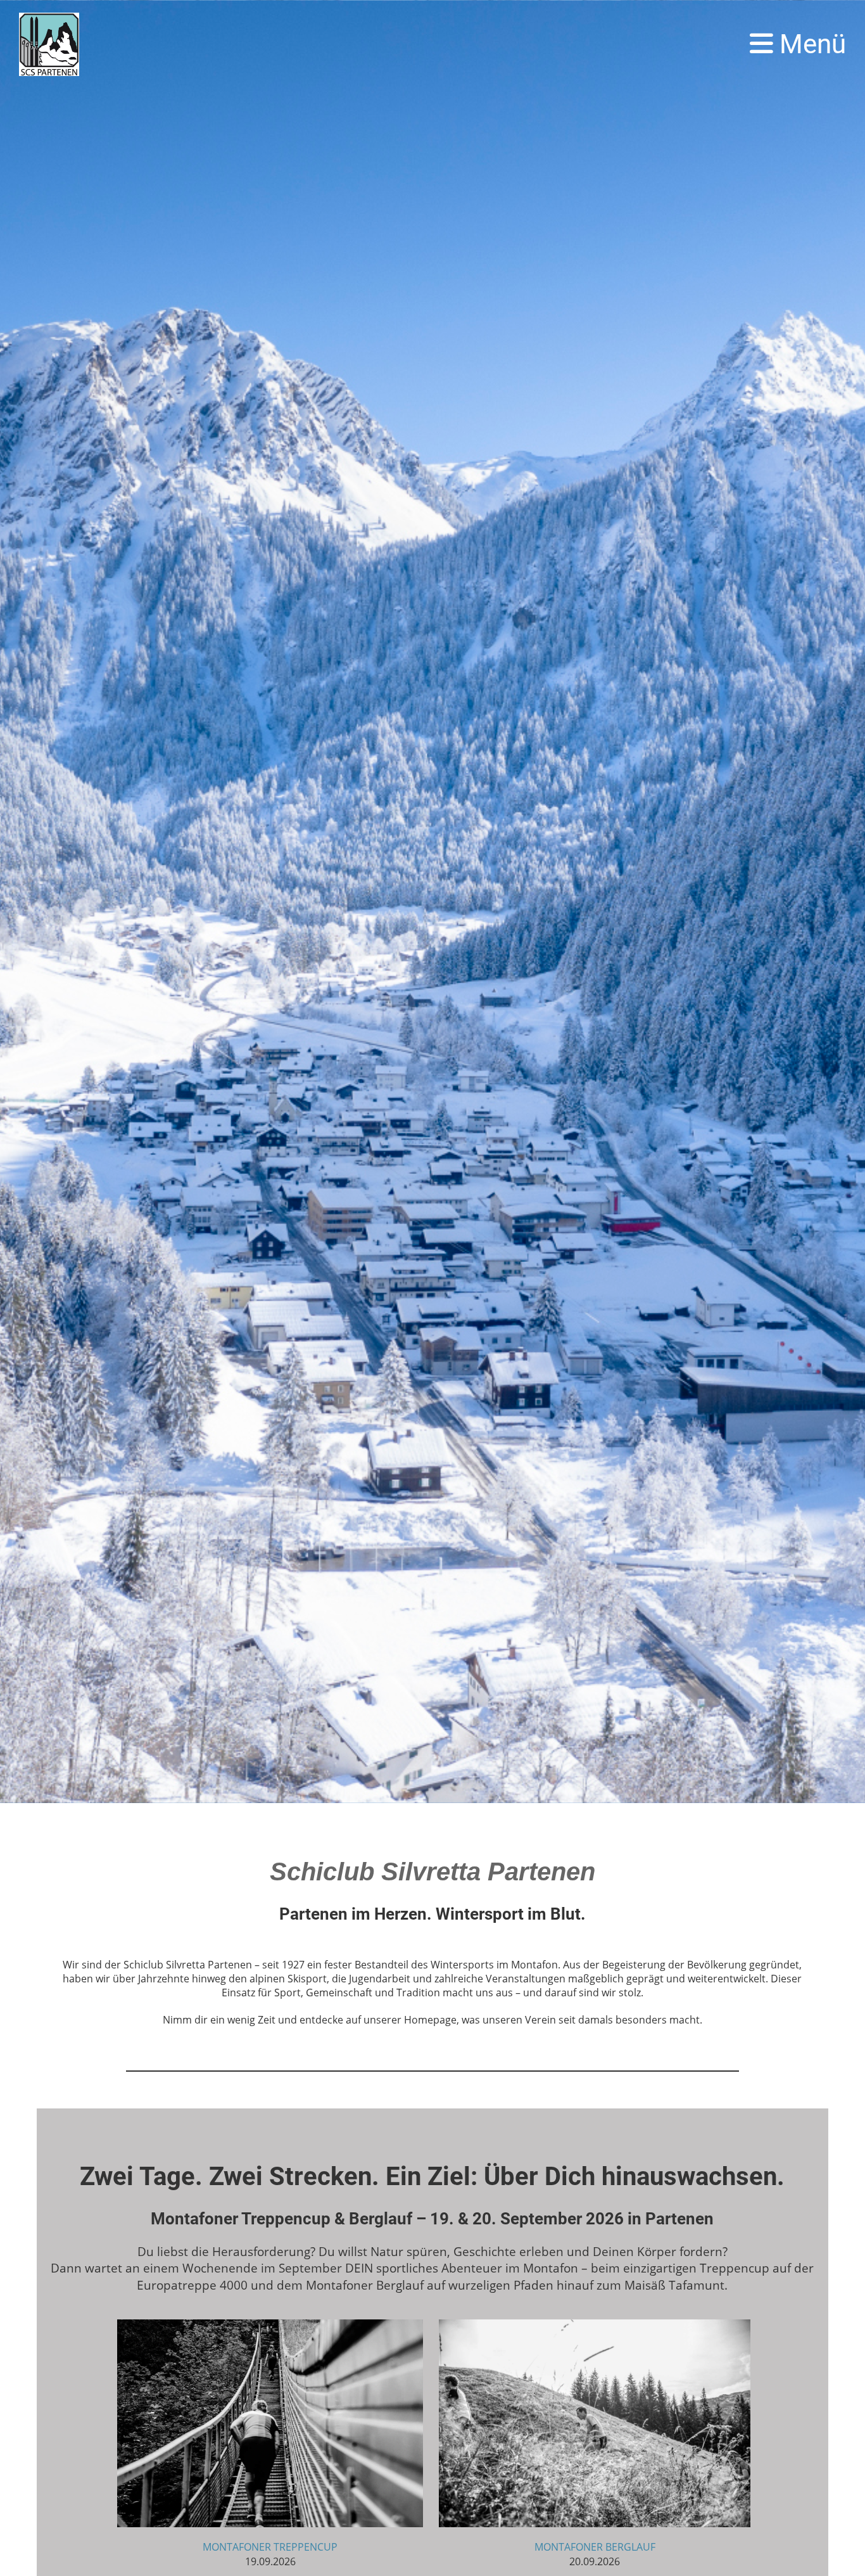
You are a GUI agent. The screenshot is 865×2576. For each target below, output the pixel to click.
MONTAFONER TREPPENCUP (270, 2547)
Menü (810, 44)
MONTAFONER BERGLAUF (595, 2547)
